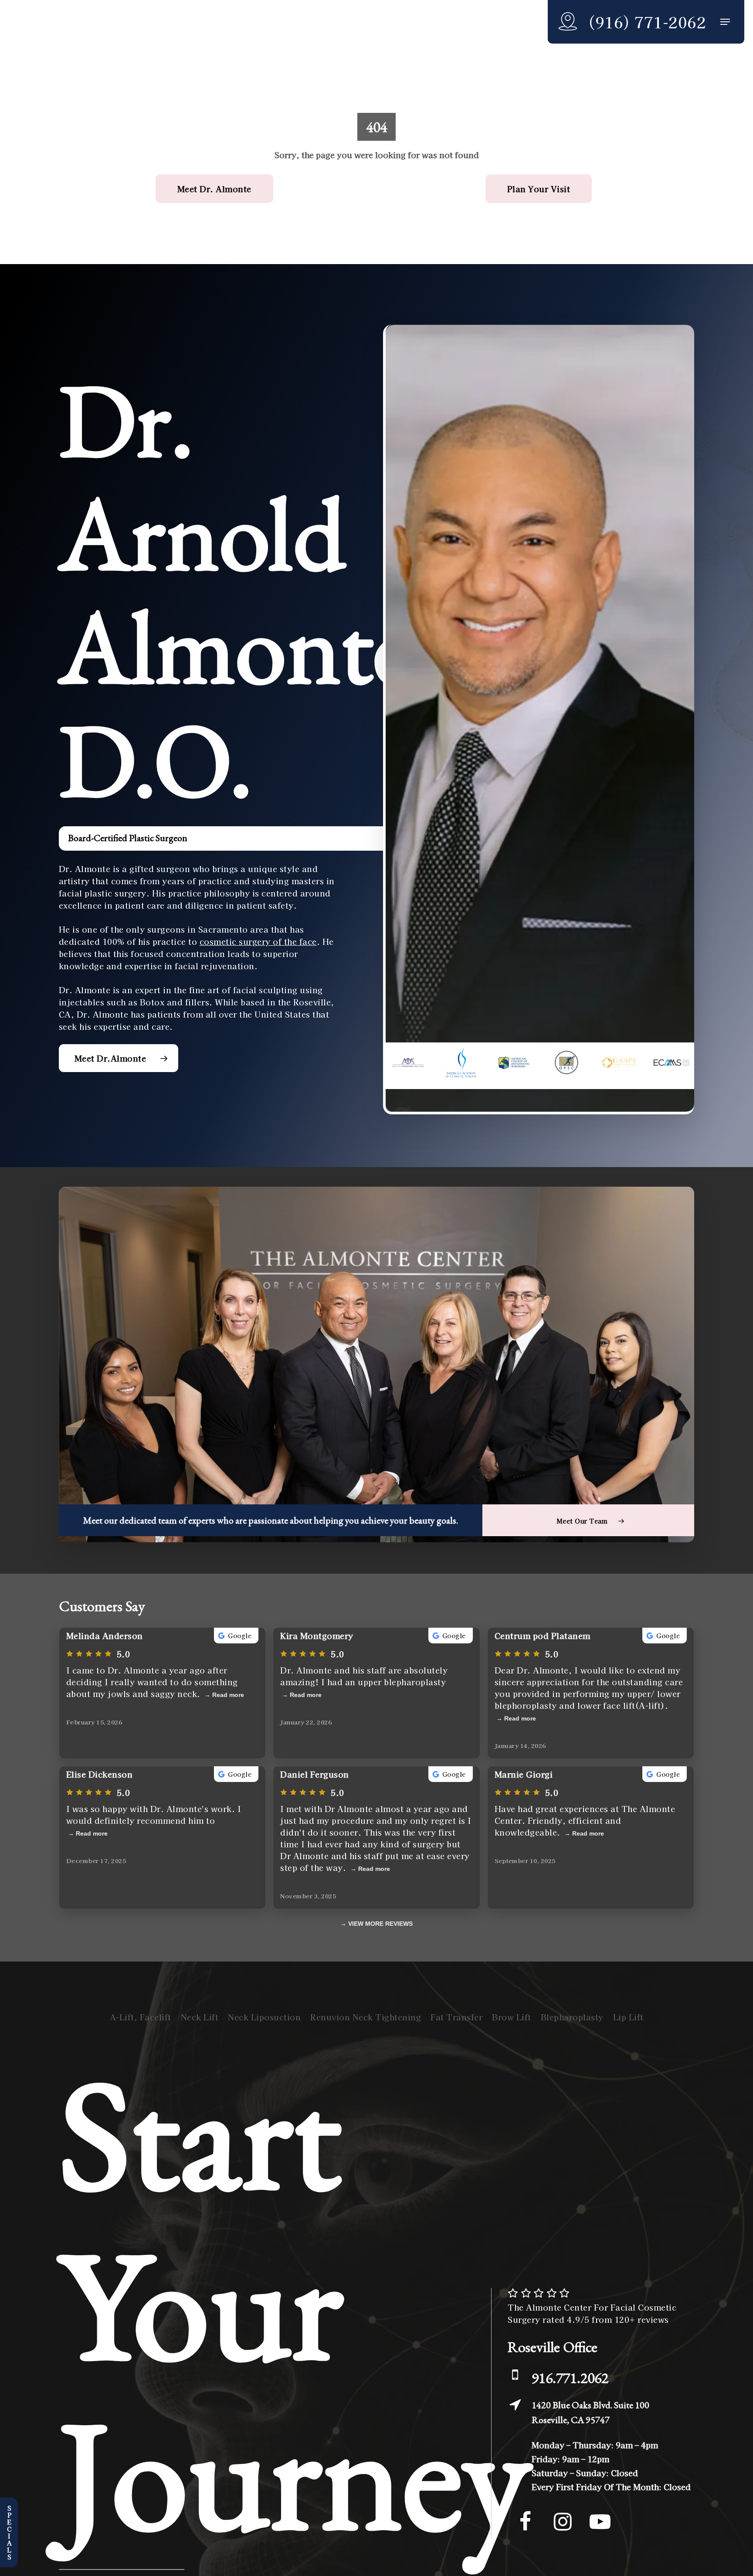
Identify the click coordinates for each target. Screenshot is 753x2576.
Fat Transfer (456, 2017)
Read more (228, 1695)
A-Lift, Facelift (141, 2017)
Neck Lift (200, 2017)
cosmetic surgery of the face (258, 941)
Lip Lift (628, 2017)
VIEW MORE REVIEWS (380, 1924)
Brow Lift (512, 2017)
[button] (725, 22)
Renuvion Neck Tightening (366, 2017)
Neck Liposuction (264, 2017)
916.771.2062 (570, 2378)
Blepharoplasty (572, 2017)
